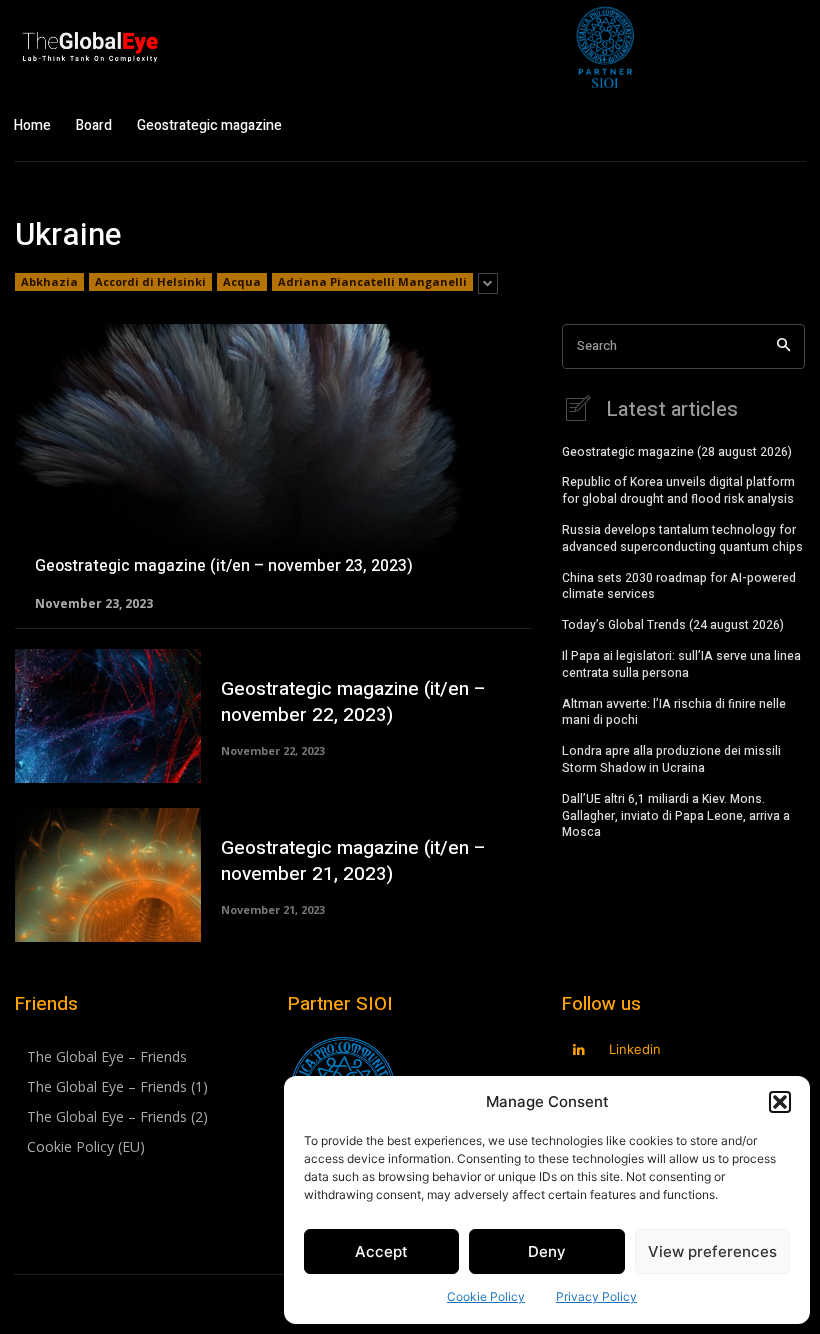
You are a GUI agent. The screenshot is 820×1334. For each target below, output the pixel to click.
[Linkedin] (579, 1050)
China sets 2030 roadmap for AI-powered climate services (679, 586)
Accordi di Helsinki (150, 281)
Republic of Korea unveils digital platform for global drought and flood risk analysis (678, 490)
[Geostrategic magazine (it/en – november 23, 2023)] (273, 466)
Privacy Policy (596, 1296)
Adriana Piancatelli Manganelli (372, 281)
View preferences (712, 1251)
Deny (547, 1251)
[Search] (783, 346)
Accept (381, 1251)
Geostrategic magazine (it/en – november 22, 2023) (353, 702)
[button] (780, 1102)
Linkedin (635, 1049)
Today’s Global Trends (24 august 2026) (673, 625)
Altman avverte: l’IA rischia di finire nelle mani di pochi (674, 712)
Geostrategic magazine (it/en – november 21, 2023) (353, 861)
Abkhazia (49, 281)
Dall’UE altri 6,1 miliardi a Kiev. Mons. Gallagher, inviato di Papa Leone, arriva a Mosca (676, 816)
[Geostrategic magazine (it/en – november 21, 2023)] (108, 875)
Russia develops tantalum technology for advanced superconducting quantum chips (682, 538)
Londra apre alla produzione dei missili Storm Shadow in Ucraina (671, 759)
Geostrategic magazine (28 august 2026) (677, 452)
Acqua (242, 281)
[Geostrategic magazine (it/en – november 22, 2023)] (108, 716)
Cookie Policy (486, 1296)
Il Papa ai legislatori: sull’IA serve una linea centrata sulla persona (681, 664)
